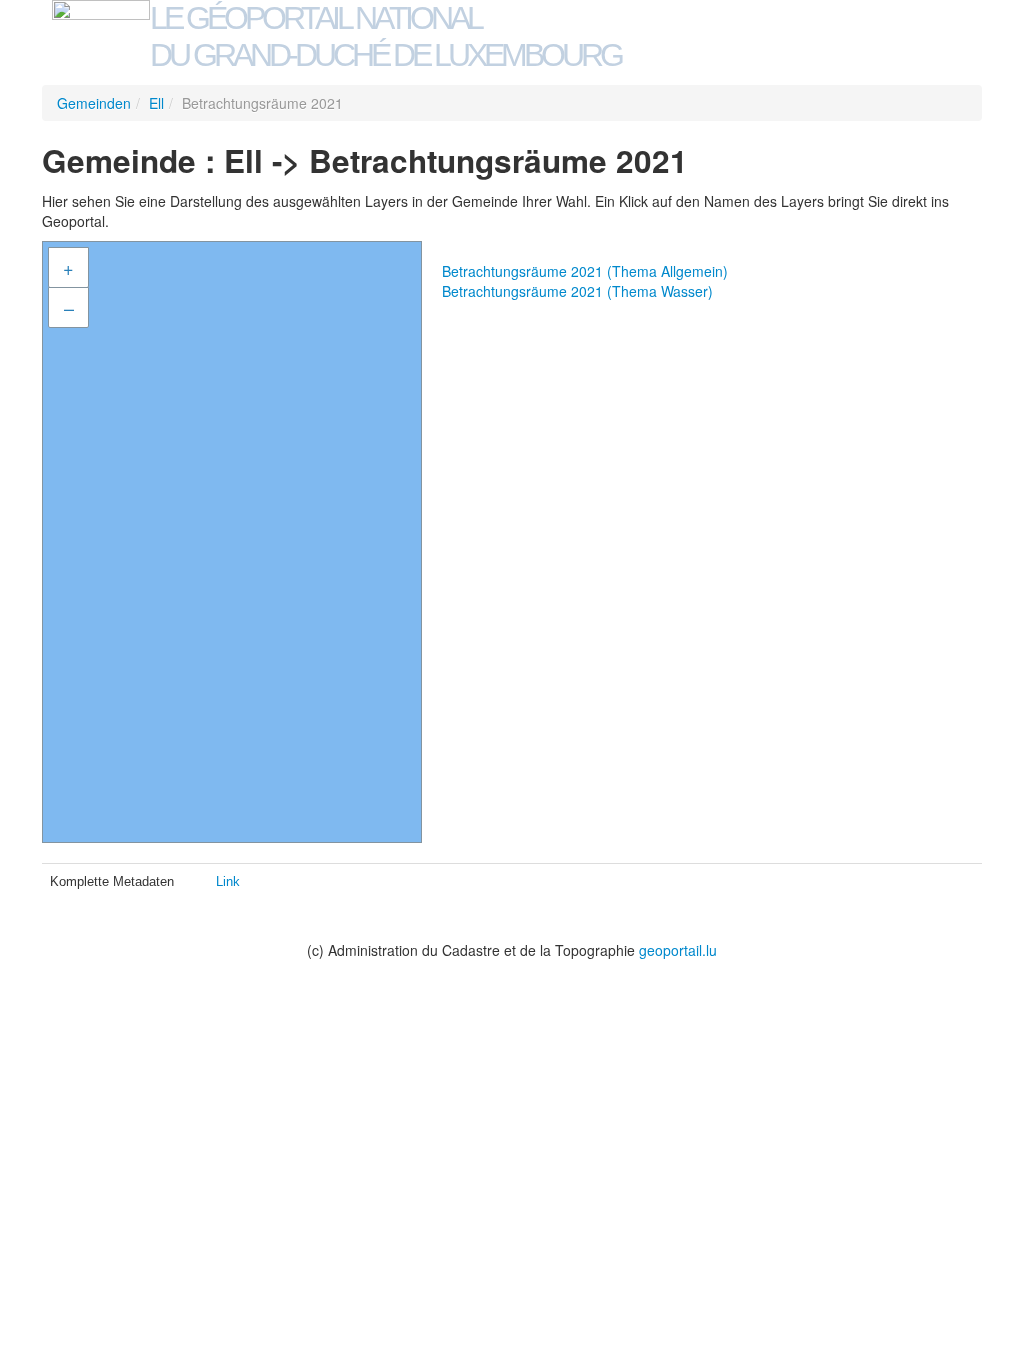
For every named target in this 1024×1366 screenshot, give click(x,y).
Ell (156, 103)
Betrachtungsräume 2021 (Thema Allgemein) (585, 271)
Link (228, 881)
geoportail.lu (678, 950)
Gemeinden (94, 103)
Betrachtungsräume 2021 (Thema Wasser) (577, 291)
